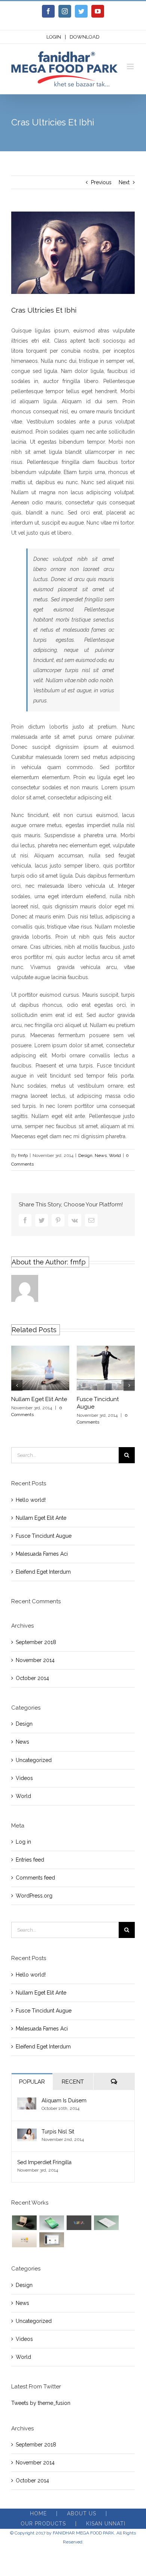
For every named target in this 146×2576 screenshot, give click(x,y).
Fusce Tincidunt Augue (44, 1536)
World (115, 1155)
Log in (23, 1842)
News (101, 1155)
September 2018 (36, 1642)
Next (124, 182)
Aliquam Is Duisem (64, 2100)
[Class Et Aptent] (51, 2240)
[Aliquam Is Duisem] (27, 2102)
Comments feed (35, 1878)
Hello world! (31, 1500)
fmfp (23, 1155)
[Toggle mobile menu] (131, 66)
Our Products (43, 2524)
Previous (101, 182)
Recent (73, 2082)
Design (85, 1155)
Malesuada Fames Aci (42, 1554)
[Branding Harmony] (24, 2223)
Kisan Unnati (106, 2524)
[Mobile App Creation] (51, 2223)
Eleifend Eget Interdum (43, 1572)
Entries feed (30, 1860)
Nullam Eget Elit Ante (39, 1399)
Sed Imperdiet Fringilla (44, 2162)
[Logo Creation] (79, 2223)
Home (38, 2513)
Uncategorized (34, 1760)
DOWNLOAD (85, 37)
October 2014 (32, 1678)
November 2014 (35, 1660)
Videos (24, 1778)
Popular (32, 2082)
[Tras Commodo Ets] (106, 2223)
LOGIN (54, 37)
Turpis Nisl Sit (58, 2132)
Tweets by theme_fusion (41, 2403)
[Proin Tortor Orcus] (24, 2240)
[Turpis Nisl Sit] (27, 2133)
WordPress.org (34, 1896)
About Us (82, 2513)
